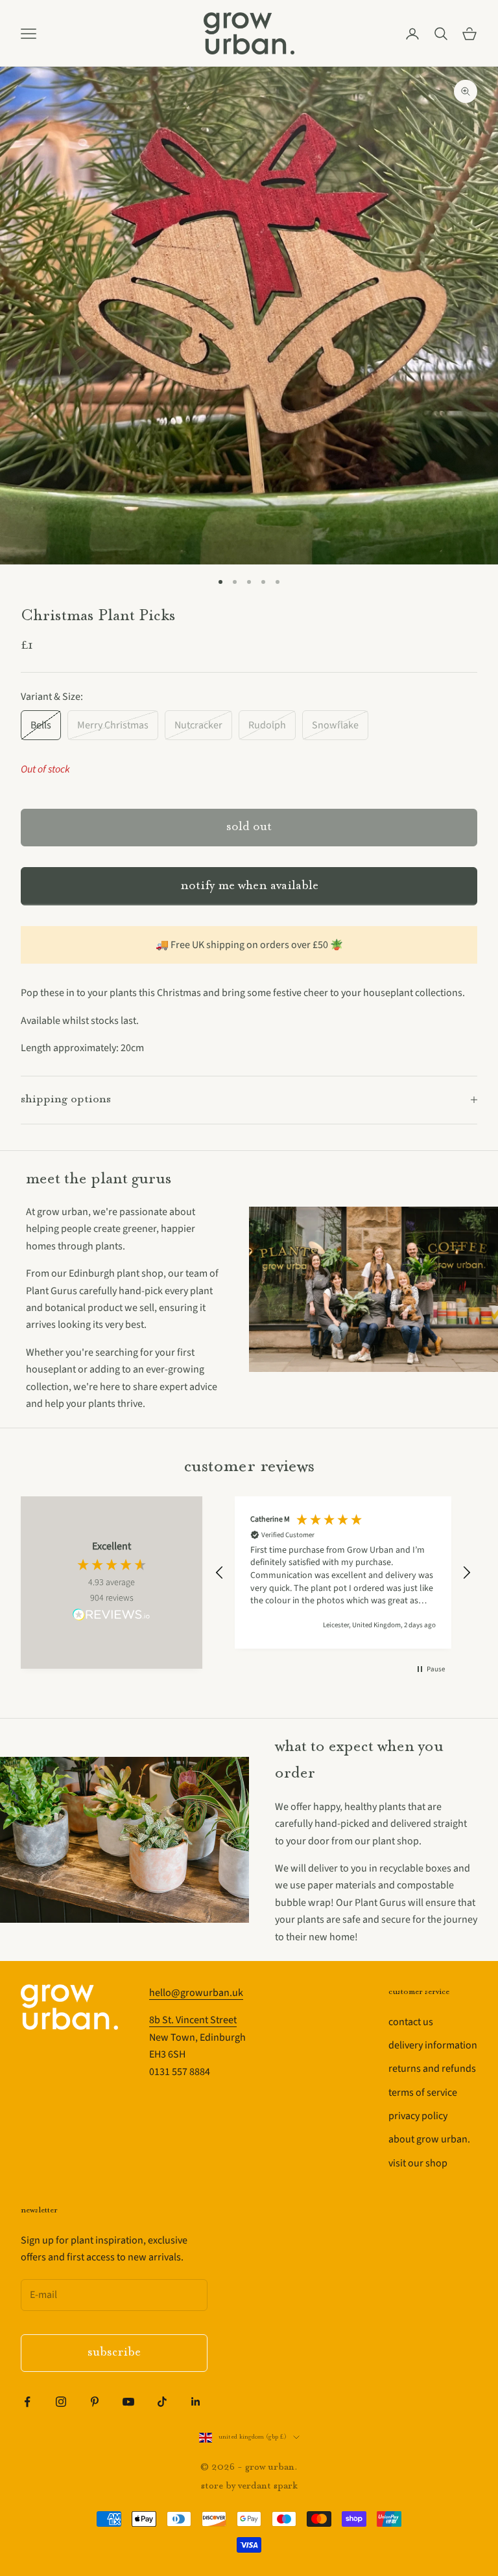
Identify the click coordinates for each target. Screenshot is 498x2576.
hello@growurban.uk (196, 1993)
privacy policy (418, 2116)
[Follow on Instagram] (61, 2402)
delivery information (433, 2045)
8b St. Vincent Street (193, 2020)
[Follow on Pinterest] (95, 2402)
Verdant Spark (268, 2486)
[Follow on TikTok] (162, 2402)
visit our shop (418, 2163)
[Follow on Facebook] (27, 2402)
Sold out (249, 827)
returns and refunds (432, 2069)
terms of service (423, 2093)
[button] (220, 1573)
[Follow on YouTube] (128, 2402)
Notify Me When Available (249, 886)
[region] (343, 1573)
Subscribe (114, 2353)
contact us (411, 2022)
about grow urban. (429, 2139)
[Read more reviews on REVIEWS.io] (112, 1617)
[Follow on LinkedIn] (196, 2402)
